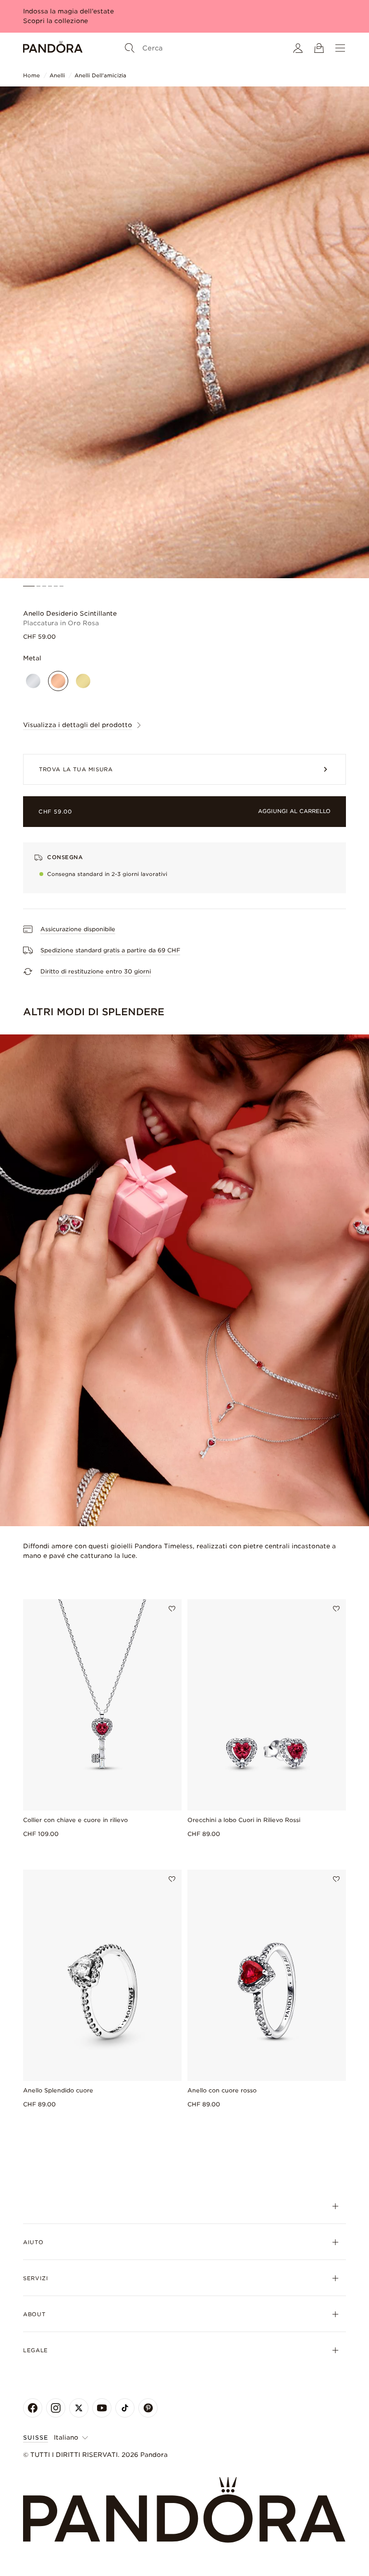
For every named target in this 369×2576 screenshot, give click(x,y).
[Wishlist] (172, 1609)
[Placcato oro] (83, 681)
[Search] (130, 48)
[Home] (53, 48)
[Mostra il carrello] (319, 48)
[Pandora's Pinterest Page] (148, 2408)
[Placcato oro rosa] (58, 681)
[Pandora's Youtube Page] (102, 2408)
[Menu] (340, 48)
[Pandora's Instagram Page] (56, 2408)
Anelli (57, 75)
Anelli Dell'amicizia (100, 75)
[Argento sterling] (33, 681)
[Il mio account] (298, 48)
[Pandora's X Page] (79, 2408)
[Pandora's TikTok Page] (125, 2408)
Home (31, 75)
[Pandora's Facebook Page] (33, 2408)
